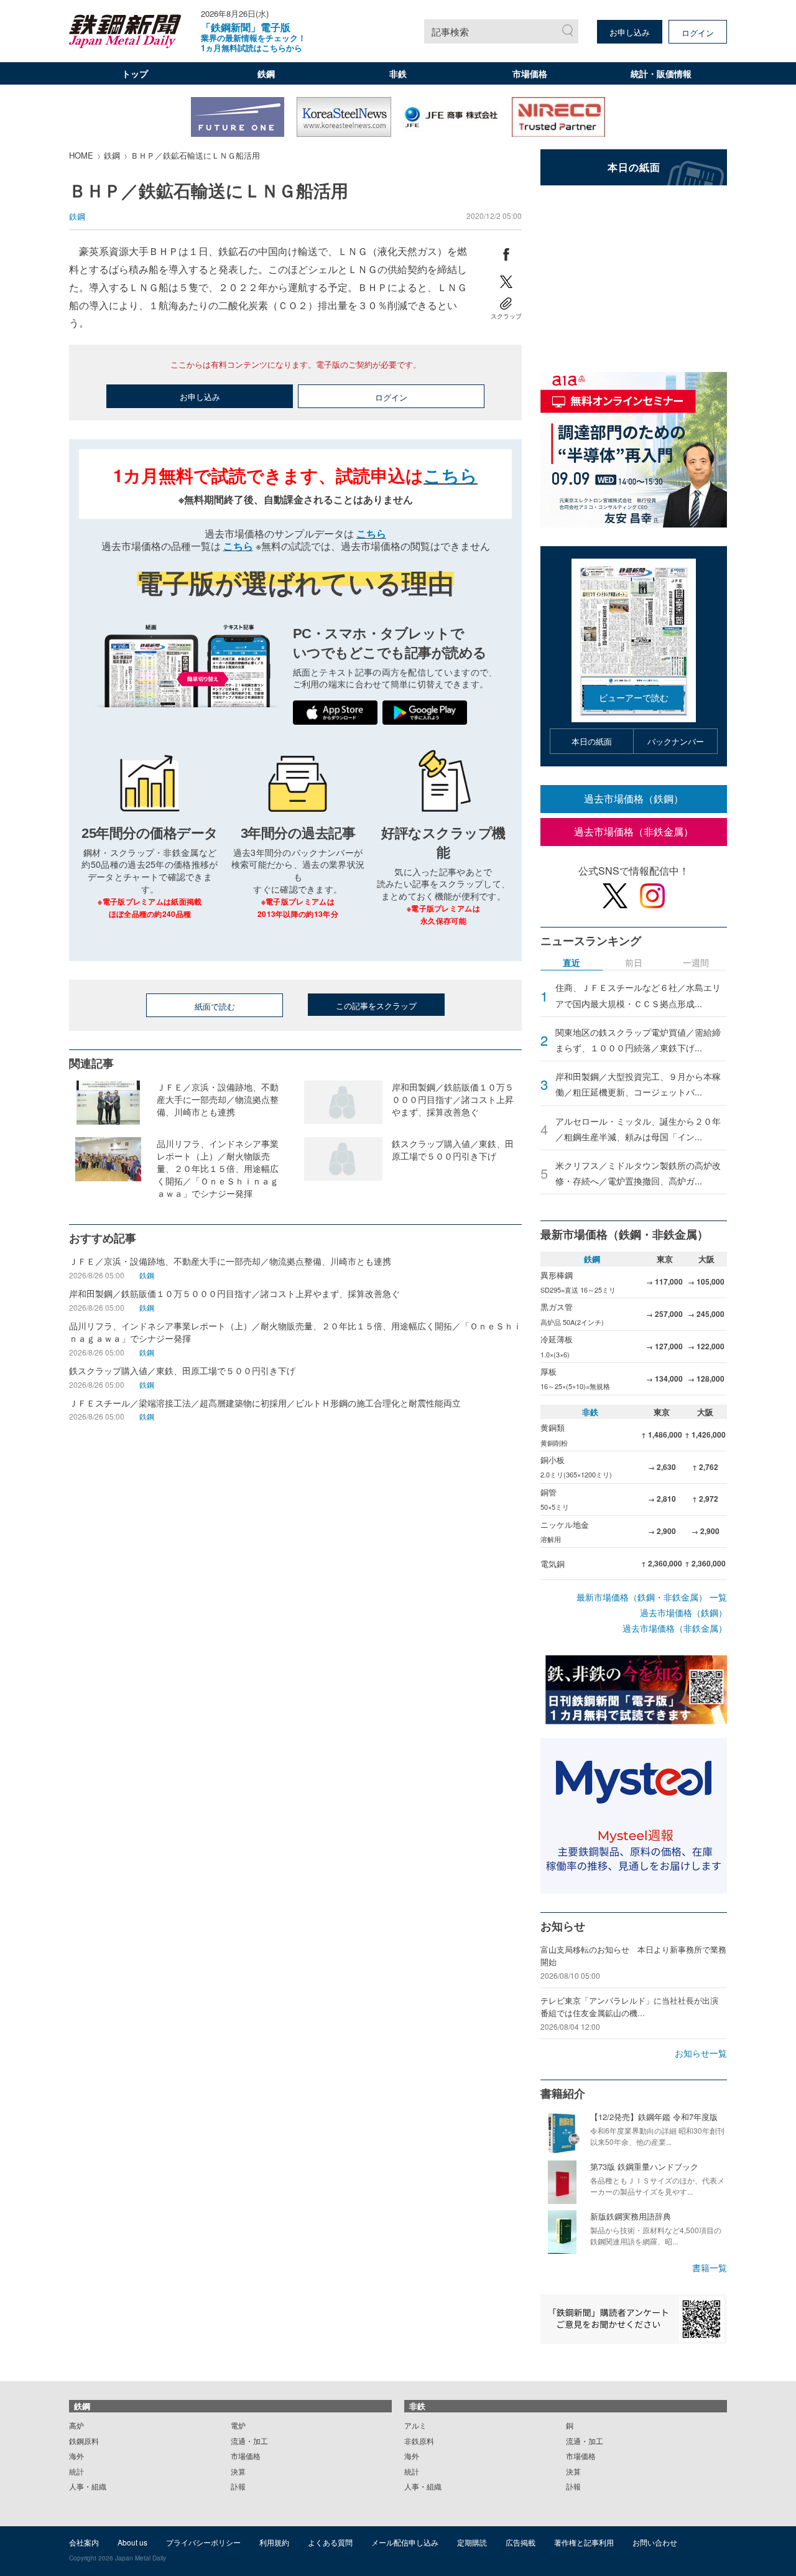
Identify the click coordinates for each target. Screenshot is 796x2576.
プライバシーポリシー (203, 2542)
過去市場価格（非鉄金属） (634, 831)
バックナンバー (676, 741)
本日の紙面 (592, 741)
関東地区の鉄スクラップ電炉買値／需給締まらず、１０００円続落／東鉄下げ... (638, 1040)
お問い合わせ (655, 2542)
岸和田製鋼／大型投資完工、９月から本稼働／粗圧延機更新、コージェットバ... (638, 1084)
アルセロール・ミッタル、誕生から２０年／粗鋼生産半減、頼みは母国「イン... (638, 1129)
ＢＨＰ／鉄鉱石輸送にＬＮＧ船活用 (195, 155)
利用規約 (274, 2542)
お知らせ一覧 (701, 2053)
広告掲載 (521, 2542)
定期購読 (472, 2542)
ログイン (698, 33)
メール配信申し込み (405, 2542)
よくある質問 (330, 2542)
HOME (81, 155)
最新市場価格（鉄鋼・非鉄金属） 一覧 (652, 1597)
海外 (76, 2456)
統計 (76, 2471)
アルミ (415, 2425)
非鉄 (398, 73)
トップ (135, 73)
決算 (238, 2471)
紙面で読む (215, 1006)
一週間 (696, 963)
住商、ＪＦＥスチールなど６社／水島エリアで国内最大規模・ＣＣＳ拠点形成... (638, 995)
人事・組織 (88, 2486)
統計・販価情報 (661, 73)
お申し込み (630, 32)
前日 (634, 963)
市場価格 (530, 73)
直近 (572, 963)
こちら (451, 475)
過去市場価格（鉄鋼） (634, 798)
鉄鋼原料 (84, 2441)
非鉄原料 (419, 2441)
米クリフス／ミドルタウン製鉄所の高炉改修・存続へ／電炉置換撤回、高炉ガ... (638, 1173)
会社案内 (84, 2542)
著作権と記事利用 (584, 2542)
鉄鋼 (266, 73)
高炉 (76, 2425)
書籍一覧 (710, 2267)
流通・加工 (249, 2441)
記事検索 (450, 31)
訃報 (238, 2486)
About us (132, 2542)
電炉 (238, 2425)
